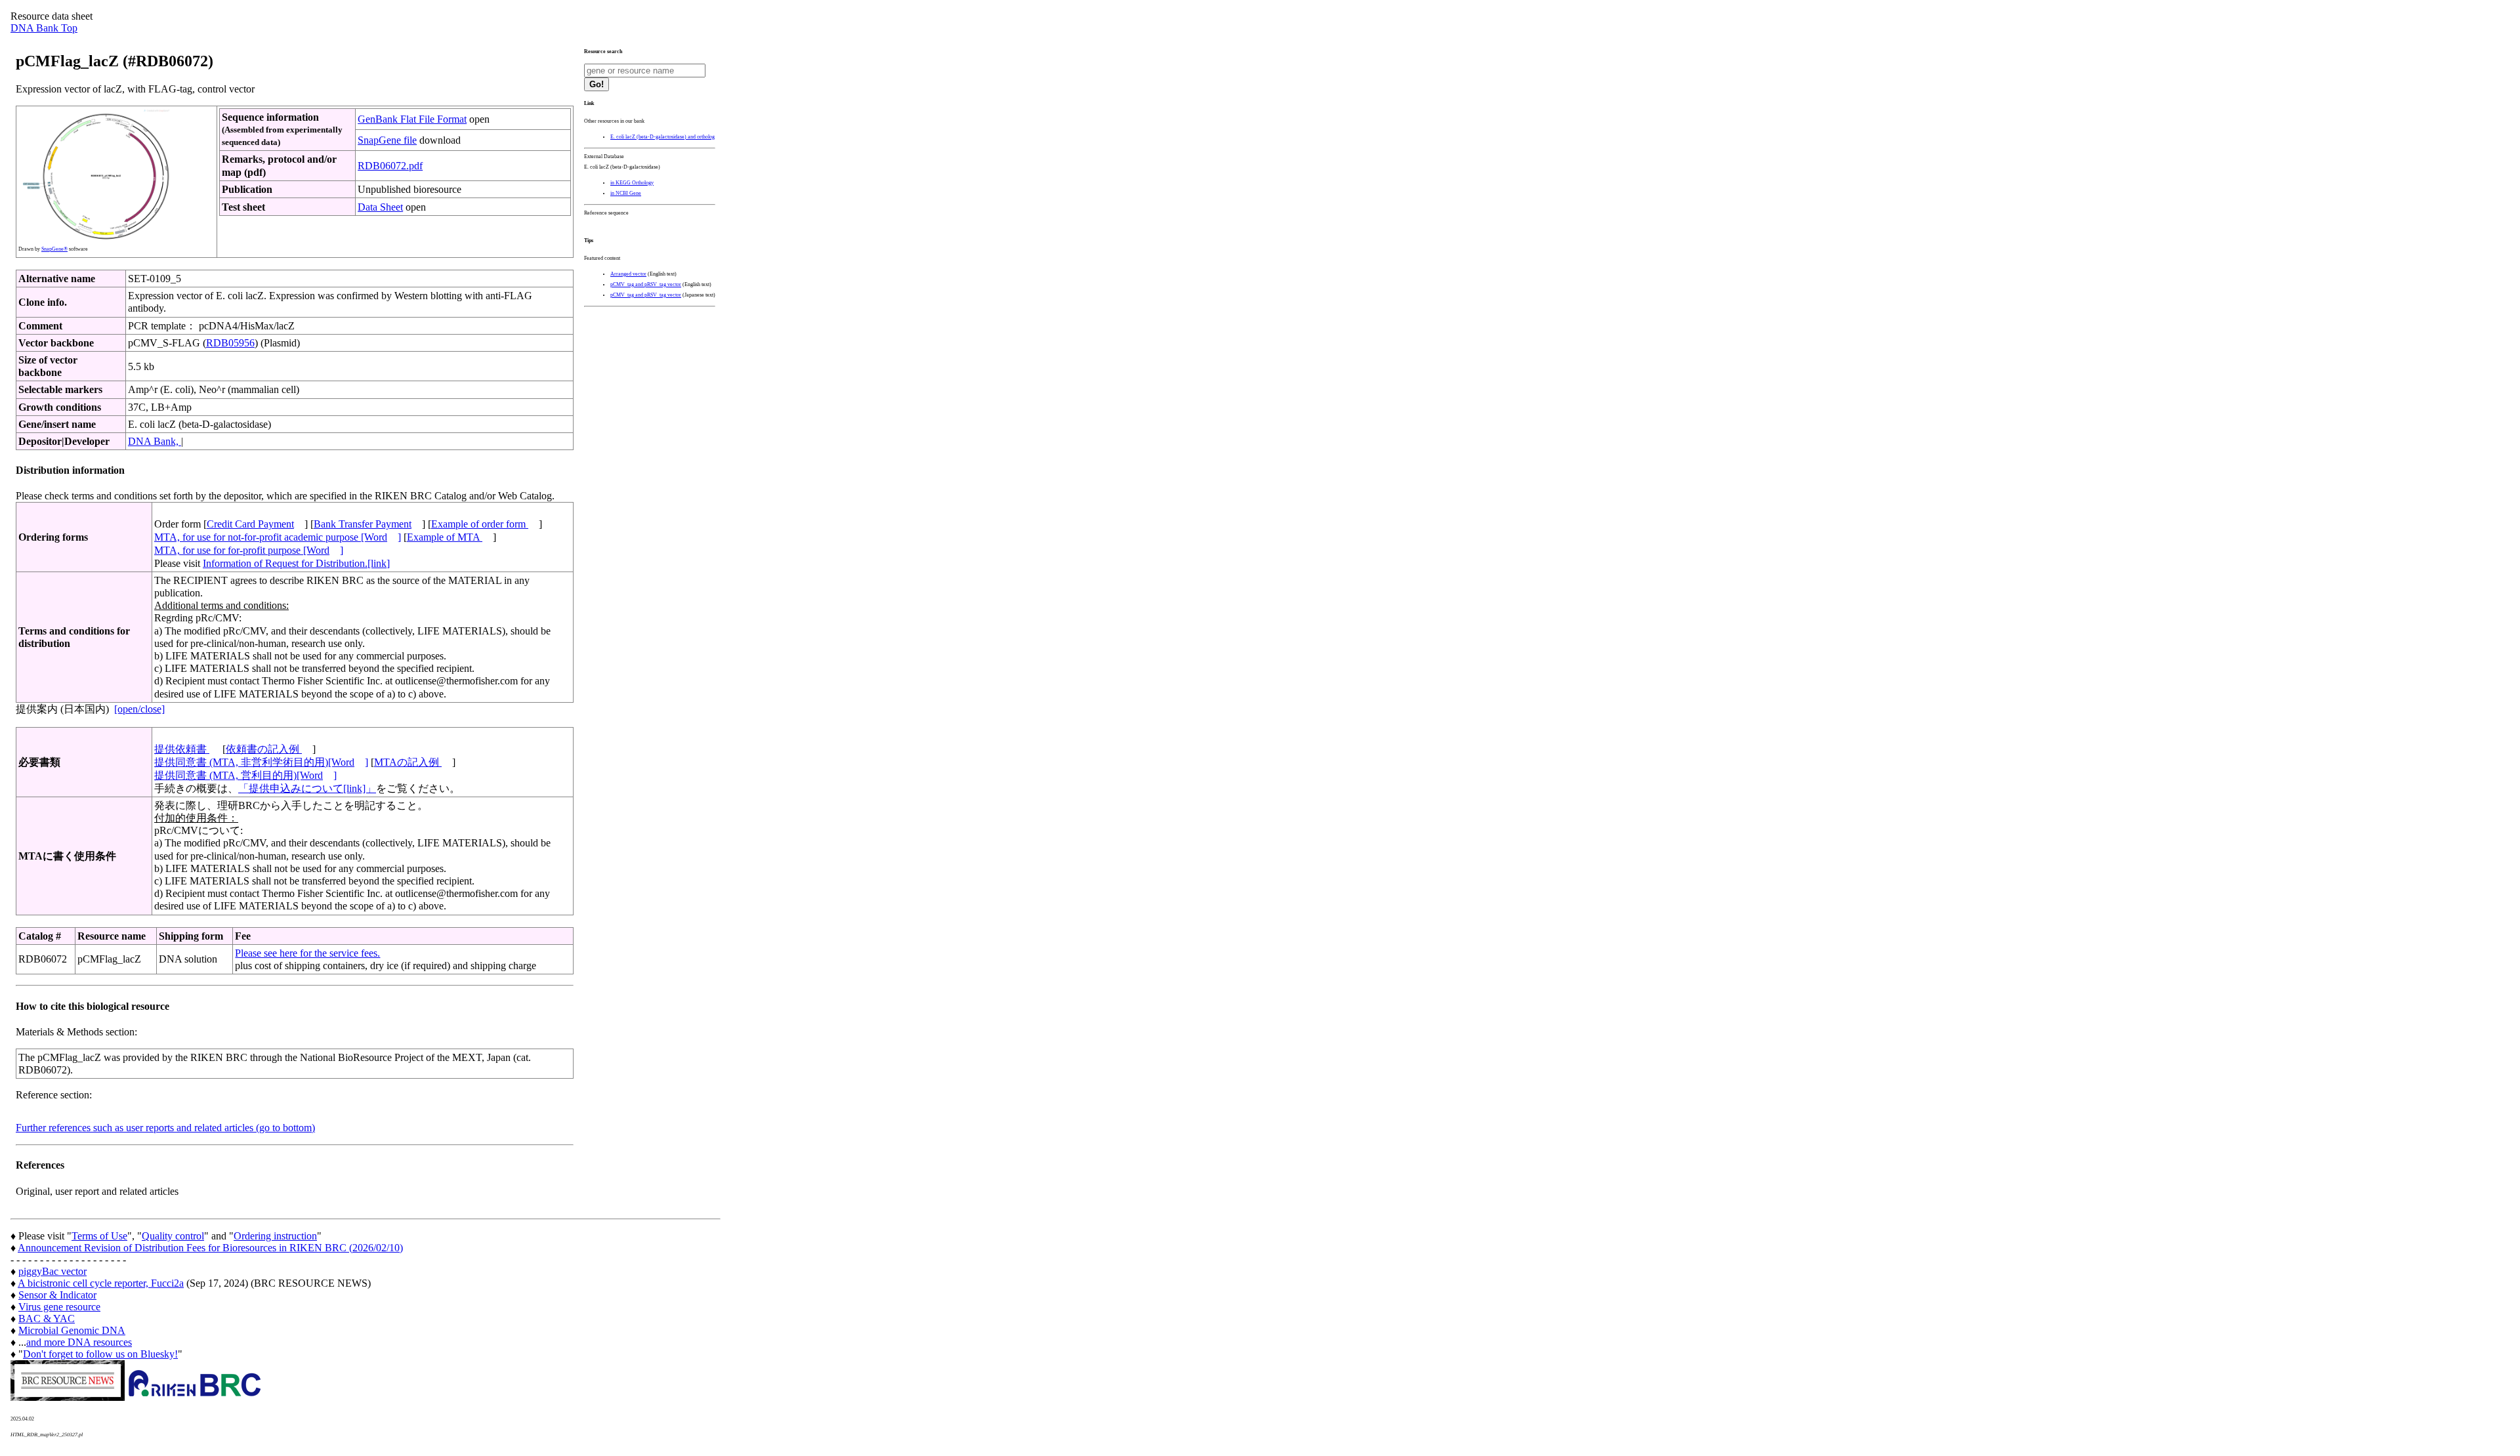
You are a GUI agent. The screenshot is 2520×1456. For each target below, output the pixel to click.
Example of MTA (445, 537)
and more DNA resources (79, 1342)
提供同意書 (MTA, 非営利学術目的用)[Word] (261, 762)
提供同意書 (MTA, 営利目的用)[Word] (245, 775)
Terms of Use (99, 1236)
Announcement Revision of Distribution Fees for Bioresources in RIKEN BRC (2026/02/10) (210, 1248)
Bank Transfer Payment (363, 524)
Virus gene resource (59, 1307)
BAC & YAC (47, 1319)
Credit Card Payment (250, 524)
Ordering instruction (275, 1236)
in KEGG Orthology (632, 183)
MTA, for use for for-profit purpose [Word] (249, 550)
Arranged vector (628, 274)
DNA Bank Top (44, 28)
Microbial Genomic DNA (72, 1330)
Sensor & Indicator (57, 1295)
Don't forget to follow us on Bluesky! (100, 1354)
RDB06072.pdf (390, 166)
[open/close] (139, 709)
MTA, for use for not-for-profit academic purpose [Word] (278, 537)
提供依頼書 (182, 749)
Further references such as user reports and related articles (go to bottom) (165, 1128)
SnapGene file (387, 140)
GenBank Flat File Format (412, 119)
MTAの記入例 (408, 762)
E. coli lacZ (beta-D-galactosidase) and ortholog (662, 137)
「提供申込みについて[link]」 (307, 788)
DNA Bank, (155, 441)
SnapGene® (54, 249)
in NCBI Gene (626, 193)
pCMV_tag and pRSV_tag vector (646, 284)
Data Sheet (380, 207)
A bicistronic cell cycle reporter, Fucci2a (101, 1283)
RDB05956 (230, 343)
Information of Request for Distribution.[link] (296, 563)
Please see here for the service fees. (307, 953)
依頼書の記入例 (264, 749)
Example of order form (480, 524)
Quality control (173, 1236)
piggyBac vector (52, 1271)
